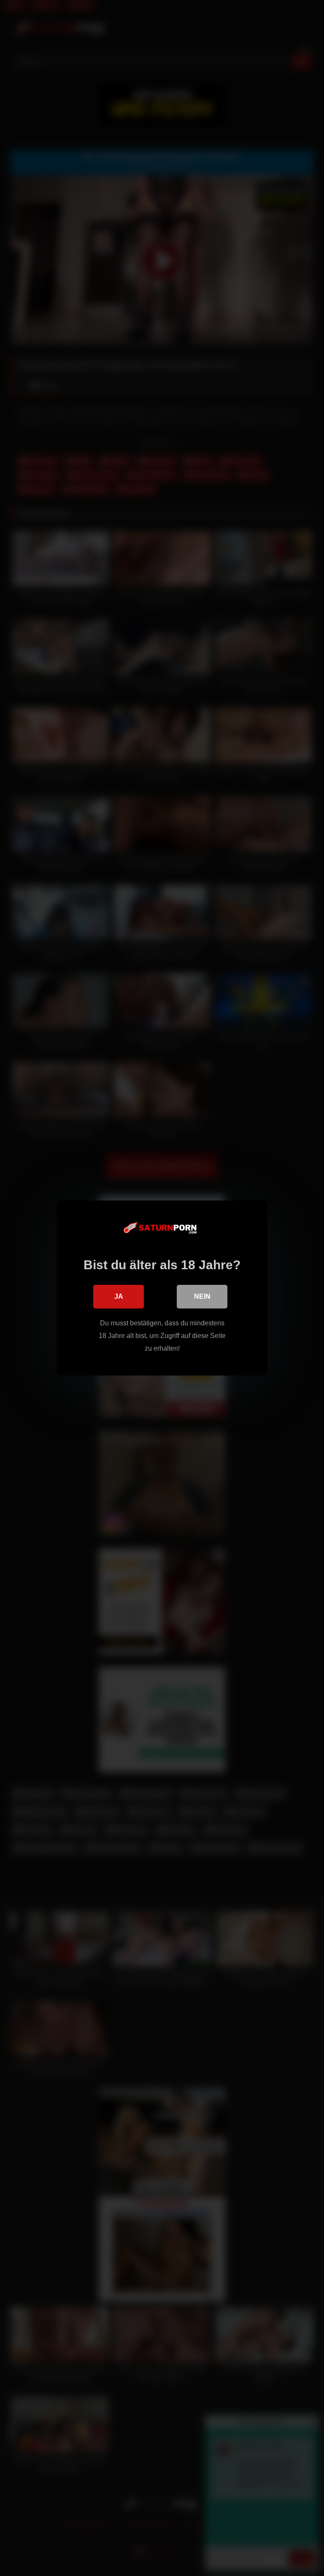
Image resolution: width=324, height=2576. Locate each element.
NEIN (202, 1296)
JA (119, 1296)
